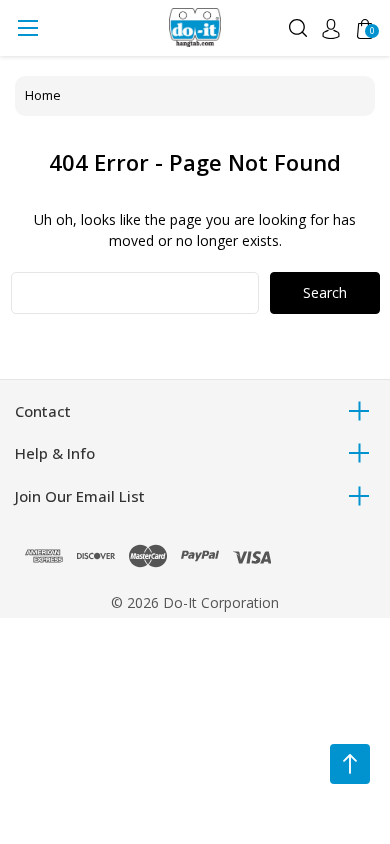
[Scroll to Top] (350, 764)
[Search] (298, 26)
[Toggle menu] (27, 27)
